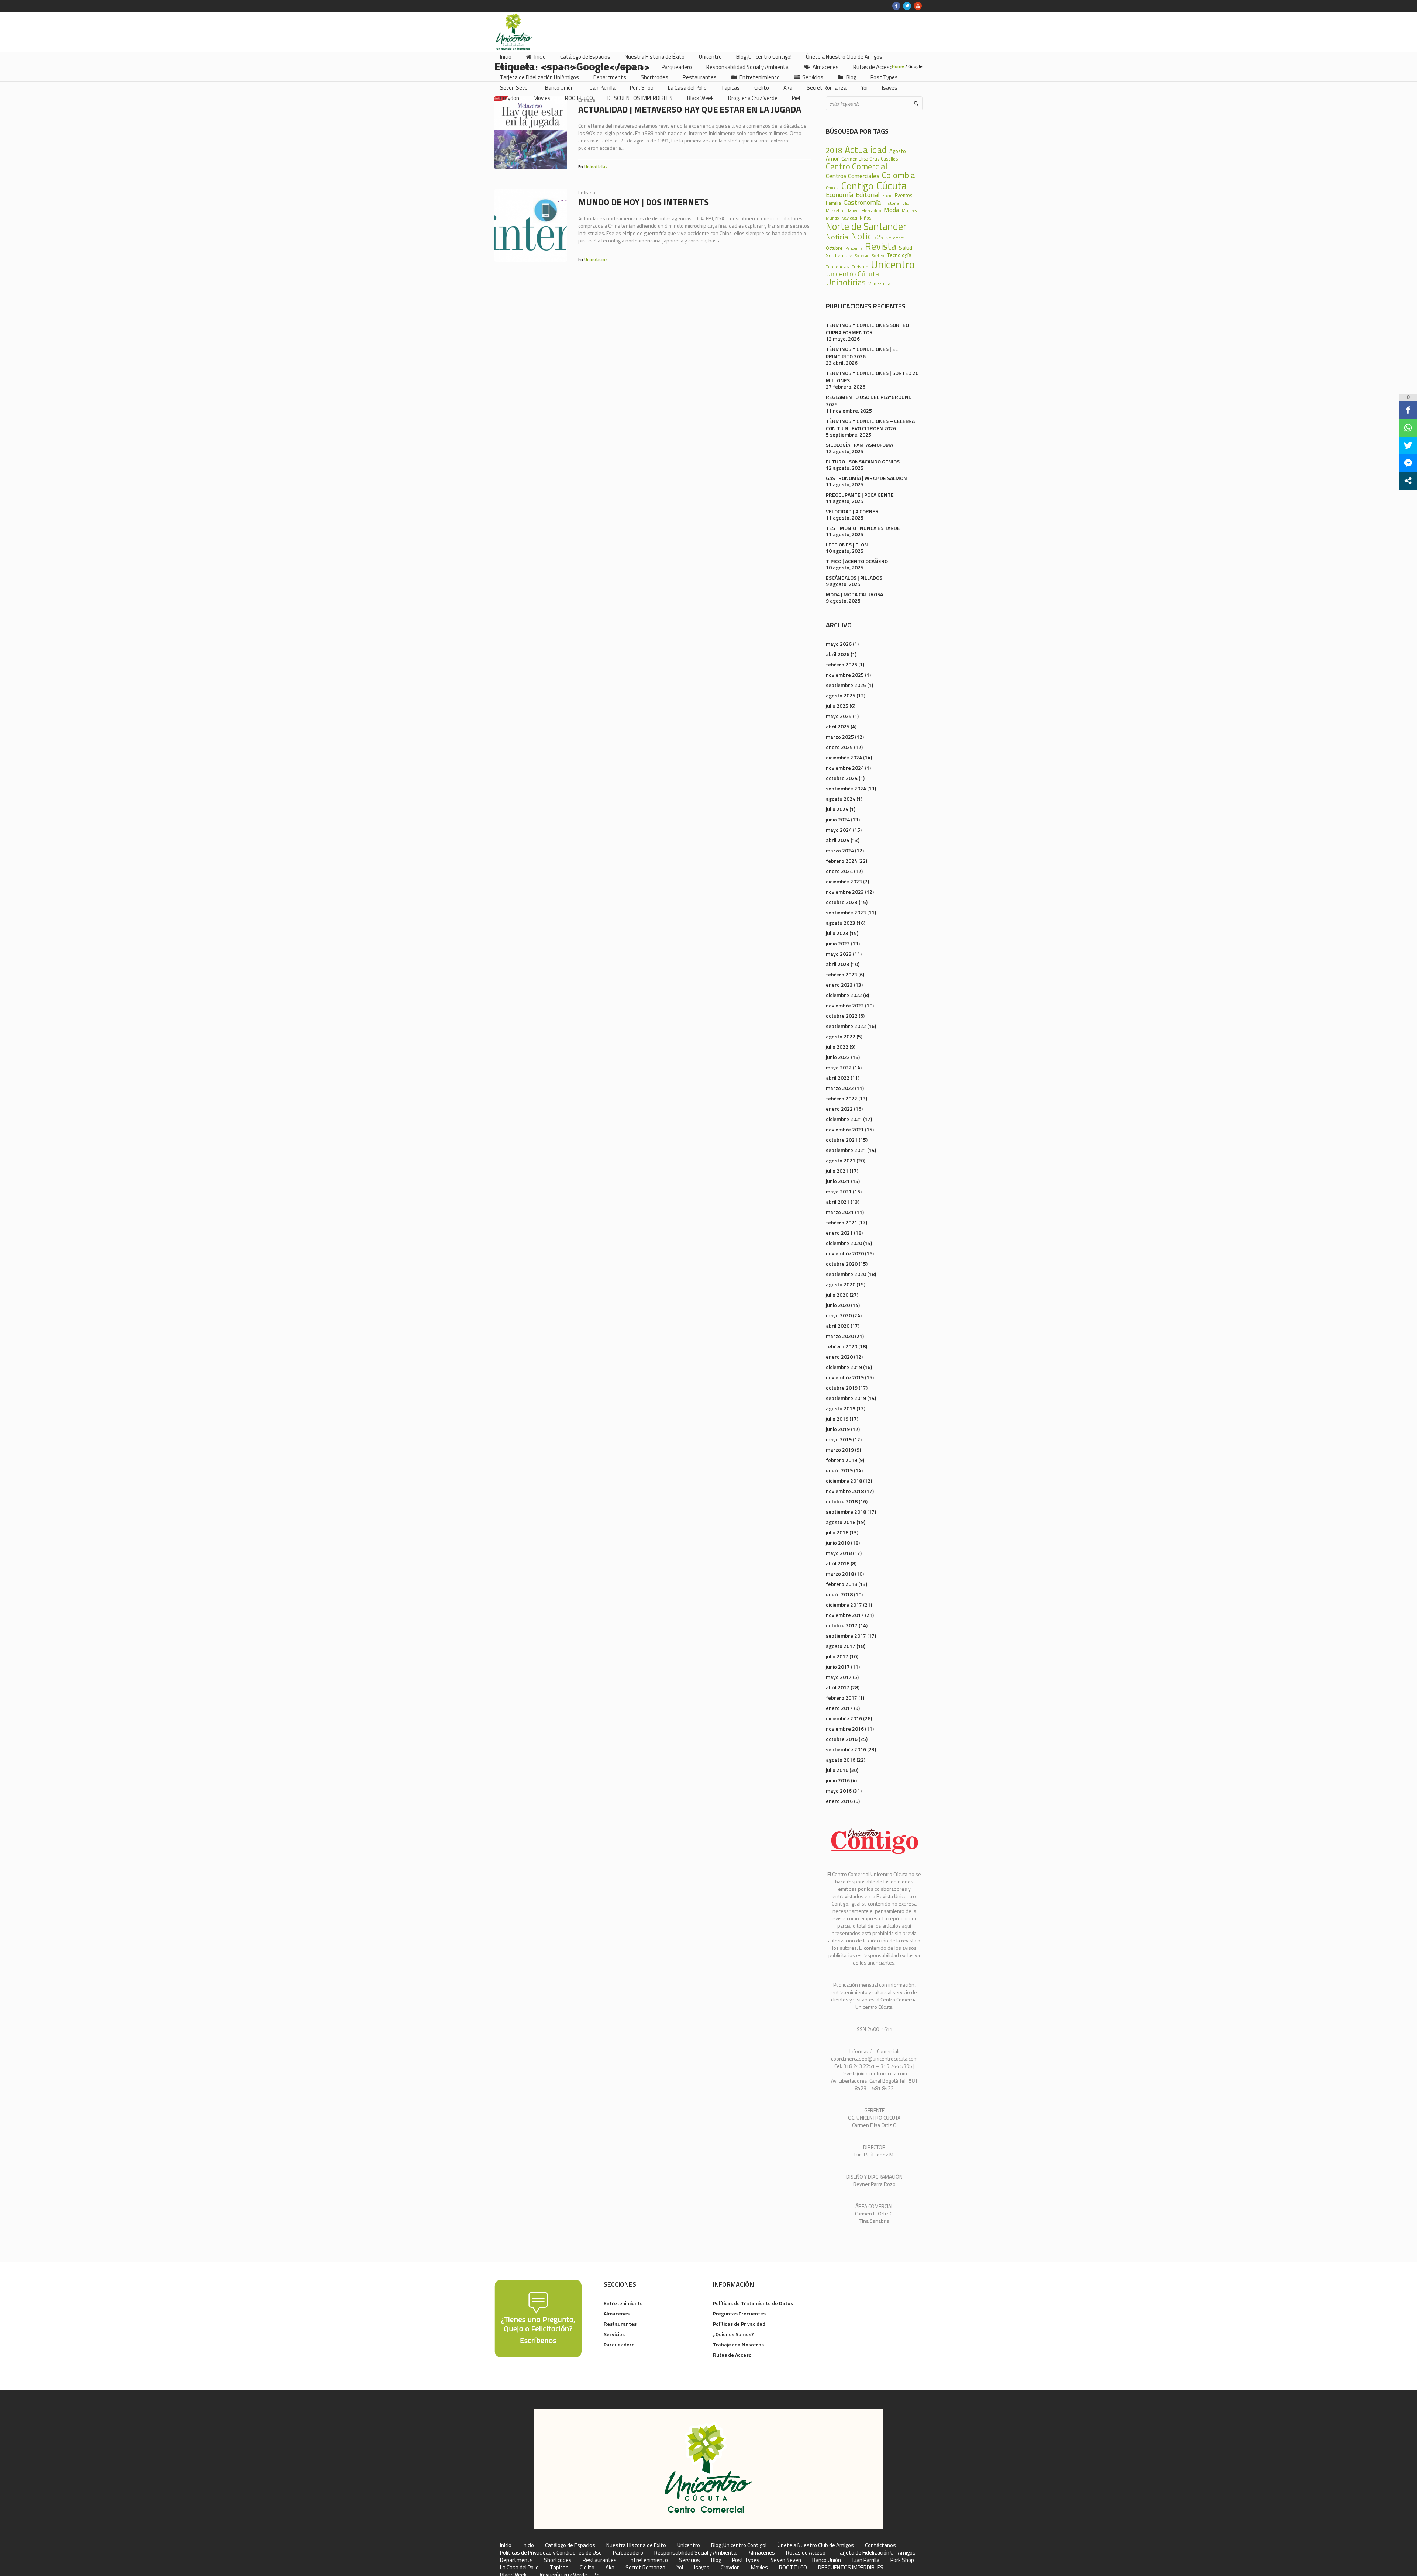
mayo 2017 (839, 1677)
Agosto (898, 151)
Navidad (849, 218)
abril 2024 (838, 840)
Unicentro (893, 264)
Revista (881, 246)
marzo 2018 (840, 1574)
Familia (833, 203)
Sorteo (878, 256)
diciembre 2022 (844, 995)
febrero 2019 (842, 1460)
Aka (610, 2568)
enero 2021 (839, 1233)
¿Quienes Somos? (733, 2334)
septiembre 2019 (846, 1398)
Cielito (587, 2568)
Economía (839, 194)
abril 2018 (838, 1563)
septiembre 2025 (846, 685)
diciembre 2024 (844, 757)
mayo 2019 (839, 1439)
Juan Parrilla (866, 2560)
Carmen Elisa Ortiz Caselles (870, 159)
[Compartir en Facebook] (1408, 410)
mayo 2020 (839, 1315)
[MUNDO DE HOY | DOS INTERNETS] (531, 225)
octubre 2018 (842, 1501)
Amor (832, 158)
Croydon (730, 2568)
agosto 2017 (841, 1646)
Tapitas (559, 2568)
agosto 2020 (841, 1284)
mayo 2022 (839, 1067)
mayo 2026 (839, 644)
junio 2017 (838, 1667)
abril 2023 (838, 964)
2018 (834, 151)
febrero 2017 (842, 1698)
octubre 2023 (842, 902)
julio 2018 (837, 1532)
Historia (891, 203)
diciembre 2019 (844, 1367)
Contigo (857, 186)
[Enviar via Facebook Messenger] (1408, 463)
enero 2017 (839, 1708)
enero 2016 (839, 1801)
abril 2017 (838, 1687)
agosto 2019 (841, 1408)
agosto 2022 (841, 1036)
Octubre (834, 248)
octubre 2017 (842, 1625)
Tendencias (837, 267)
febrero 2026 (842, 664)
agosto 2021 (841, 1160)
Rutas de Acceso (732, 2355)
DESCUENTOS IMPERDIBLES (851, 2568)
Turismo (860, 267)
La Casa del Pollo (519, 2568)
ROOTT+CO (793, 2568)
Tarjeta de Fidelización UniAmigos (876, 2553)
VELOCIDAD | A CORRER (852, 511)
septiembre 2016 (846, 1749)
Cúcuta (892, 185)
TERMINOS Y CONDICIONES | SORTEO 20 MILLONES (872, 377)
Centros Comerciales (853, 176)
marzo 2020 (840, 1336)
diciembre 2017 (844, 1605)
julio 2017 (837, 1656)
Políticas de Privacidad (739, 2324)
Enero (887, 196)
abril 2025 (838, 726)
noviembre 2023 (845, 892)
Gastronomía (862, 202)
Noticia (837, 237)
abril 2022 (838, 1078)
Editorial (868, 194)
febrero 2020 (842, 1346)
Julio (905, 204)
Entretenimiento (623, 2303)
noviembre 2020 (845, 1253)
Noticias (867, 236)
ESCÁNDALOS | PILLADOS (854, 578)
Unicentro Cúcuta (853, 274)
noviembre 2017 (845, 1615)
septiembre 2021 (846, 1150)
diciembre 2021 (844, 1119)
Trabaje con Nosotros (738, 2344)
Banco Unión (827, 2560)
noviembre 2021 (845, 1129)
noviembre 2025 (845, 675)
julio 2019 (837, 1419)
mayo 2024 (839, 830)
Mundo (832, 218)
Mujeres (909, 211)
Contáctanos (880, 2545)
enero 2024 (839, 871)
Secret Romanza (645, 2568)
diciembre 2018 (844, 1481)
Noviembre (895, 238)
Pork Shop (902, 2560)
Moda (892, 210)
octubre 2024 (842, 778)
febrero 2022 (842, 1098)
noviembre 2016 (845, 1729)
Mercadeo (871, 211)
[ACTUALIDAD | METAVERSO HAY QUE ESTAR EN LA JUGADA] (531, 133)
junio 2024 (838, 819)
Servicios (614, 2334)
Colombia (899, 175)
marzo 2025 (840, 737)
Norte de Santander (866, 226)
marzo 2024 (840, 850)
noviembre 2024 (845, 768)
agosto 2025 (841, 695)
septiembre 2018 (846, 1512)
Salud (906, 248)
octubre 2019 (842, 1388)
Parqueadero (619, 2344)
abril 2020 (838, 1326)
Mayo (853, 211)
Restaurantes (620, 2324)
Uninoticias (596, 167)
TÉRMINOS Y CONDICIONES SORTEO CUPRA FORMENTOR (867, 329)
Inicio (506, 2545)
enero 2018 (839, 1594)
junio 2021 (838, 1181)
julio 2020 (837, 1295)
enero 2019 (839, 1470)
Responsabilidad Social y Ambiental (696, 2553)
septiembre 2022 (846, 1026)
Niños (866, 218)
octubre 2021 (842, 1140)
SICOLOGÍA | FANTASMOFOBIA (859, 445)
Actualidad (866, 150)
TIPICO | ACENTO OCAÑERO (857, 561)
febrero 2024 (842, 861)
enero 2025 (839, 747)
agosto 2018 (841, 1522)
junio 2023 (838, 943)
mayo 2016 (839, 1791)
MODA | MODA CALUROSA (854, 594)
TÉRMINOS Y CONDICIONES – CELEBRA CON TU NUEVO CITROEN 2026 (870, 425)
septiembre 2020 (846, 1274)
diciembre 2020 (844, 1243)
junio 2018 (838, 1543)
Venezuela (879, 284)
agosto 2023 (841, 923)
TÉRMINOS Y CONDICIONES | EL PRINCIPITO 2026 (862, 353)
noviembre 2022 (845, 1005)
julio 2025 (837, 706)
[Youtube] (918, 6)
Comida (832, 188)
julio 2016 (837, 1770)
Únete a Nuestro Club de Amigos (816, 2545)
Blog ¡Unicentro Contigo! (739, 2545)
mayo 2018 (839, 1553)
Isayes (702, 2568)
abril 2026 (838, 654)
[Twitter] (907, 6)
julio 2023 (837, 933)
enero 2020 (839, 1357)
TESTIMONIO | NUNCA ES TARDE (863, 528)
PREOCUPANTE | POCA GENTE (860, 495)
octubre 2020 (842, 1264)
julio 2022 (837, 1047)
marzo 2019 (840, 1450)
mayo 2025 (839, 716)
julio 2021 (837, 1171)
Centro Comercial (857, 167)
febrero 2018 (842, 1584)
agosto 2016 (841, 1760)
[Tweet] (1408, 445)
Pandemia (854, 249)
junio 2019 (838, 1429)
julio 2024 (837, 809)
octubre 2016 (842, 1739)
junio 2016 (838, 1780)
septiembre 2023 (846, 912)
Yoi (680, 2568)
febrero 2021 (842, 1222)
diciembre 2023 (844, 881)
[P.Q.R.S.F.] (538, 2318)
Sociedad (862, 256)
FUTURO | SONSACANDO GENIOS (863, 461)
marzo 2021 (840, 1212)
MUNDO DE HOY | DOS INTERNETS (644, 202)
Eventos (904, 195)
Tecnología (899, 256)
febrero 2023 (842, 974)
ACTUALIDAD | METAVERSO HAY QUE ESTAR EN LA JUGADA (690, 109)
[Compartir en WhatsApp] (1408, 428)
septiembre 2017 (846, 1636)
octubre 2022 (842, 1016)
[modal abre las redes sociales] (1408, 481)
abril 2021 (838, 1202)
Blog (716, 2560)
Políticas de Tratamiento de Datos (753, 2303)
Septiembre (839, 255)
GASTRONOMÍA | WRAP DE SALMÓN (866, 478)
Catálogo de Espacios (570, 2545)
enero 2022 (839, 1109)
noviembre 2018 (845, 1491)
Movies (759, 2568)
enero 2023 (839, 985)
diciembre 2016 (844, 1718)
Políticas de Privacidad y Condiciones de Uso (551, 2553)
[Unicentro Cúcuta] (709, 2469)
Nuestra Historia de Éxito (636, 2545)
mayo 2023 (839, 954)
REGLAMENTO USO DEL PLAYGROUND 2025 (869, 401)
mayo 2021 (839, 1191)
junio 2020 (838, 1305)
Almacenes (617, 2313)
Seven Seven (786, 2560)
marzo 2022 (840, 1088)
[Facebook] (896, 6)
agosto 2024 (841, 799)
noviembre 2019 (845, 1377)
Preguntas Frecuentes (739, 2313)
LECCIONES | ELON (847, 544)
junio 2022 (838, 1057)
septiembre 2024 (846, 788)
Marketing (836, 211)
